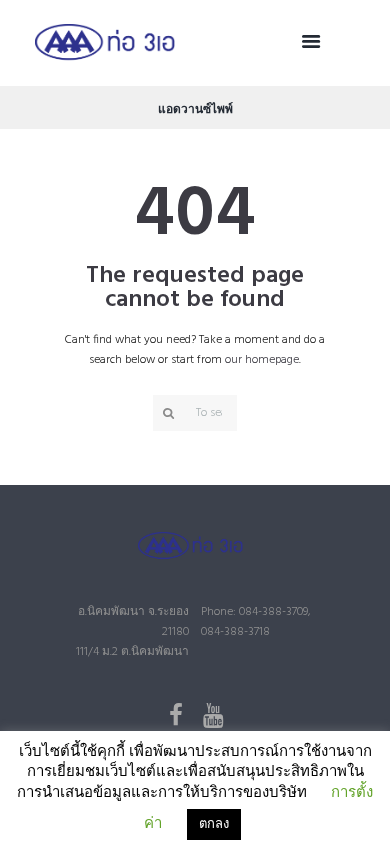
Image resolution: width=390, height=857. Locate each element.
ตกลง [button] (214, 824)
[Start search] (165, 414)
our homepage (262, 360)
